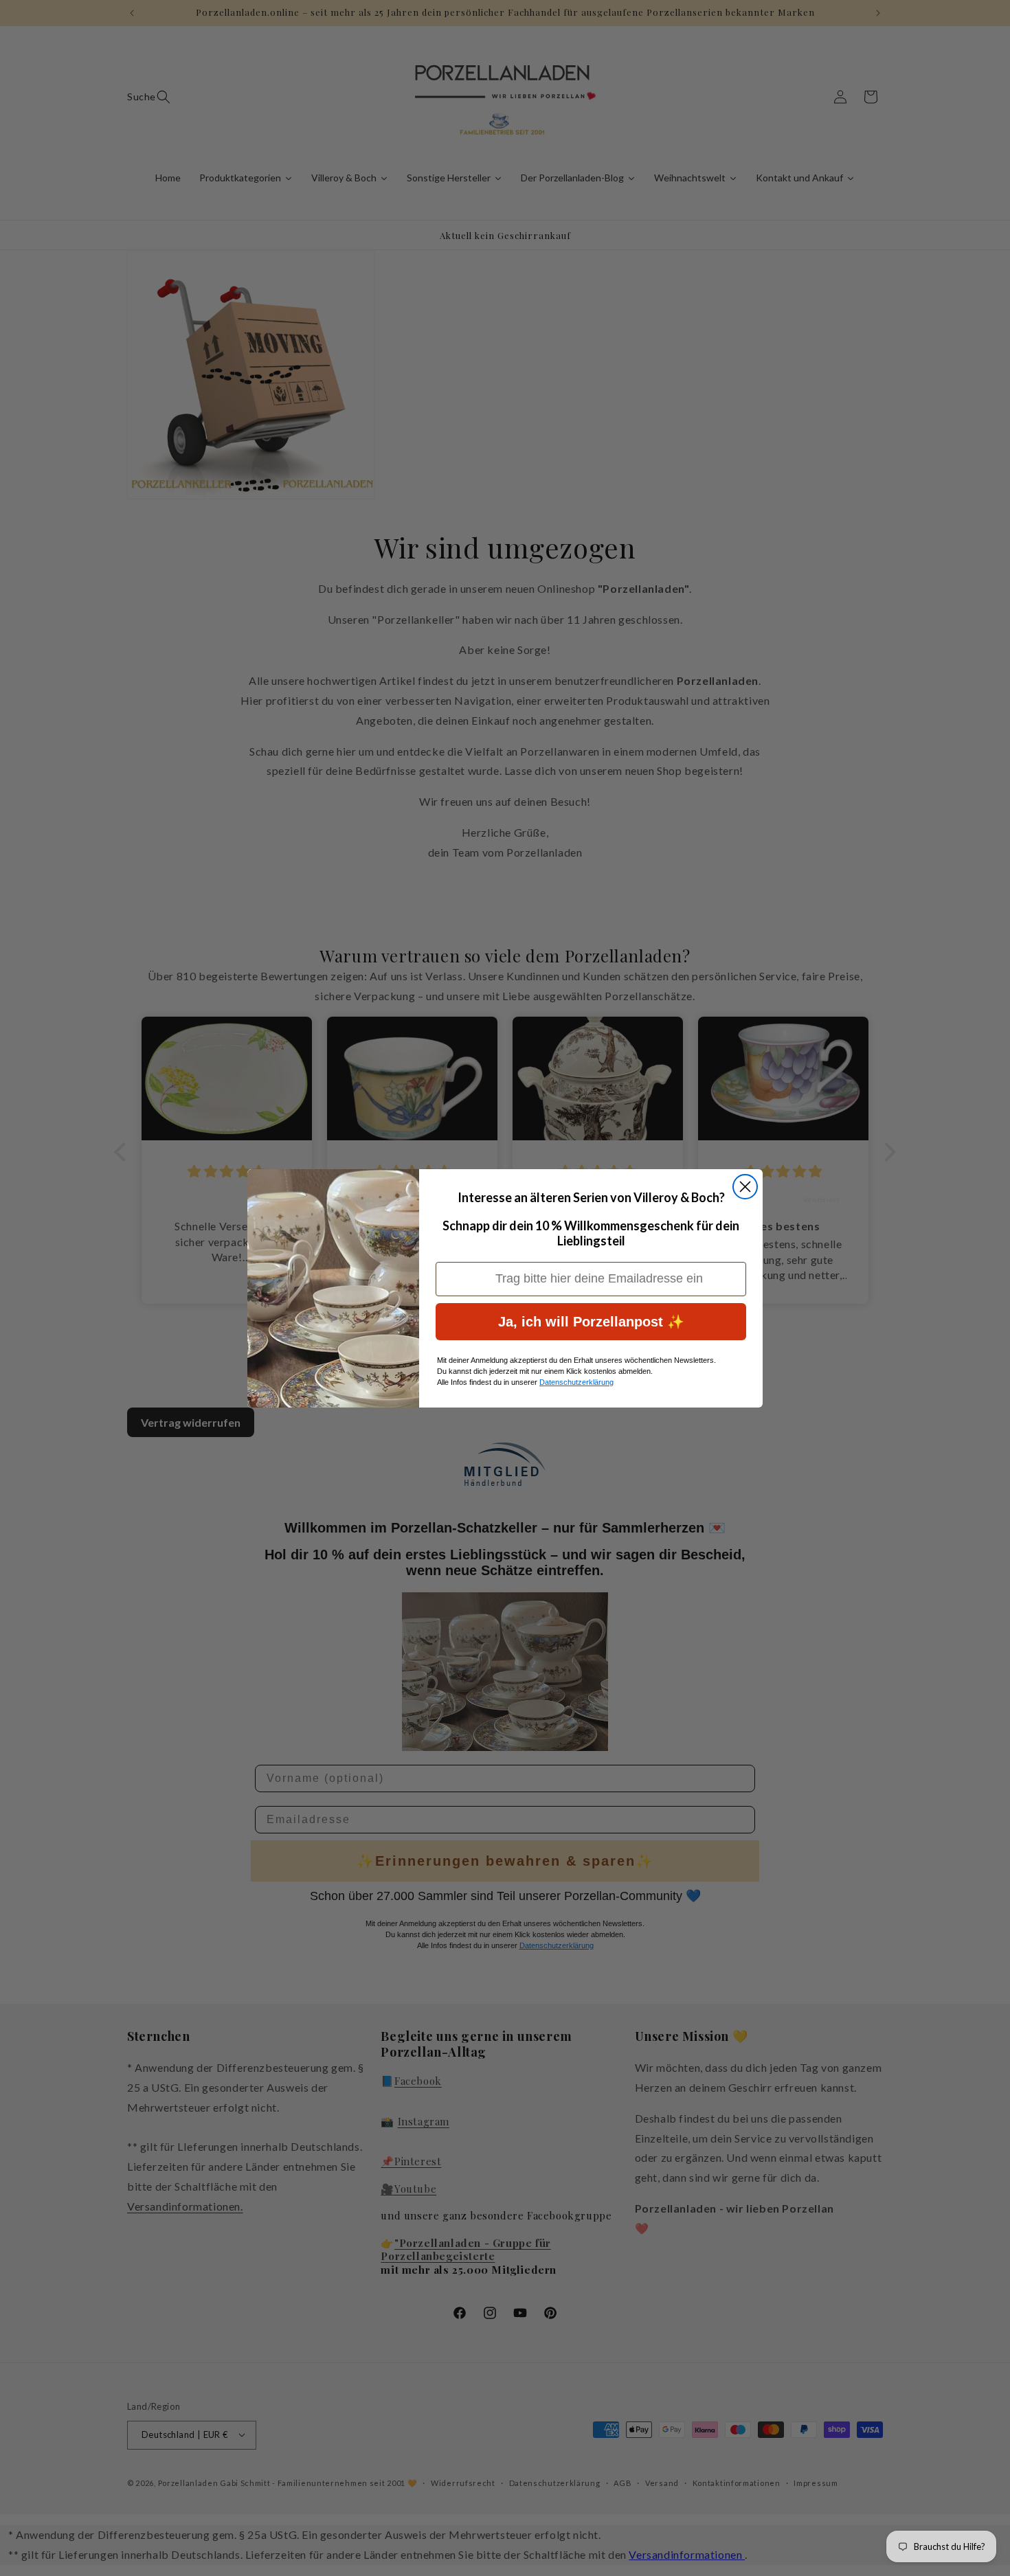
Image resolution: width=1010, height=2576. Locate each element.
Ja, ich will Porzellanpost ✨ (591, 1322)
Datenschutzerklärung (576, 1382)
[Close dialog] (745, 1187)
